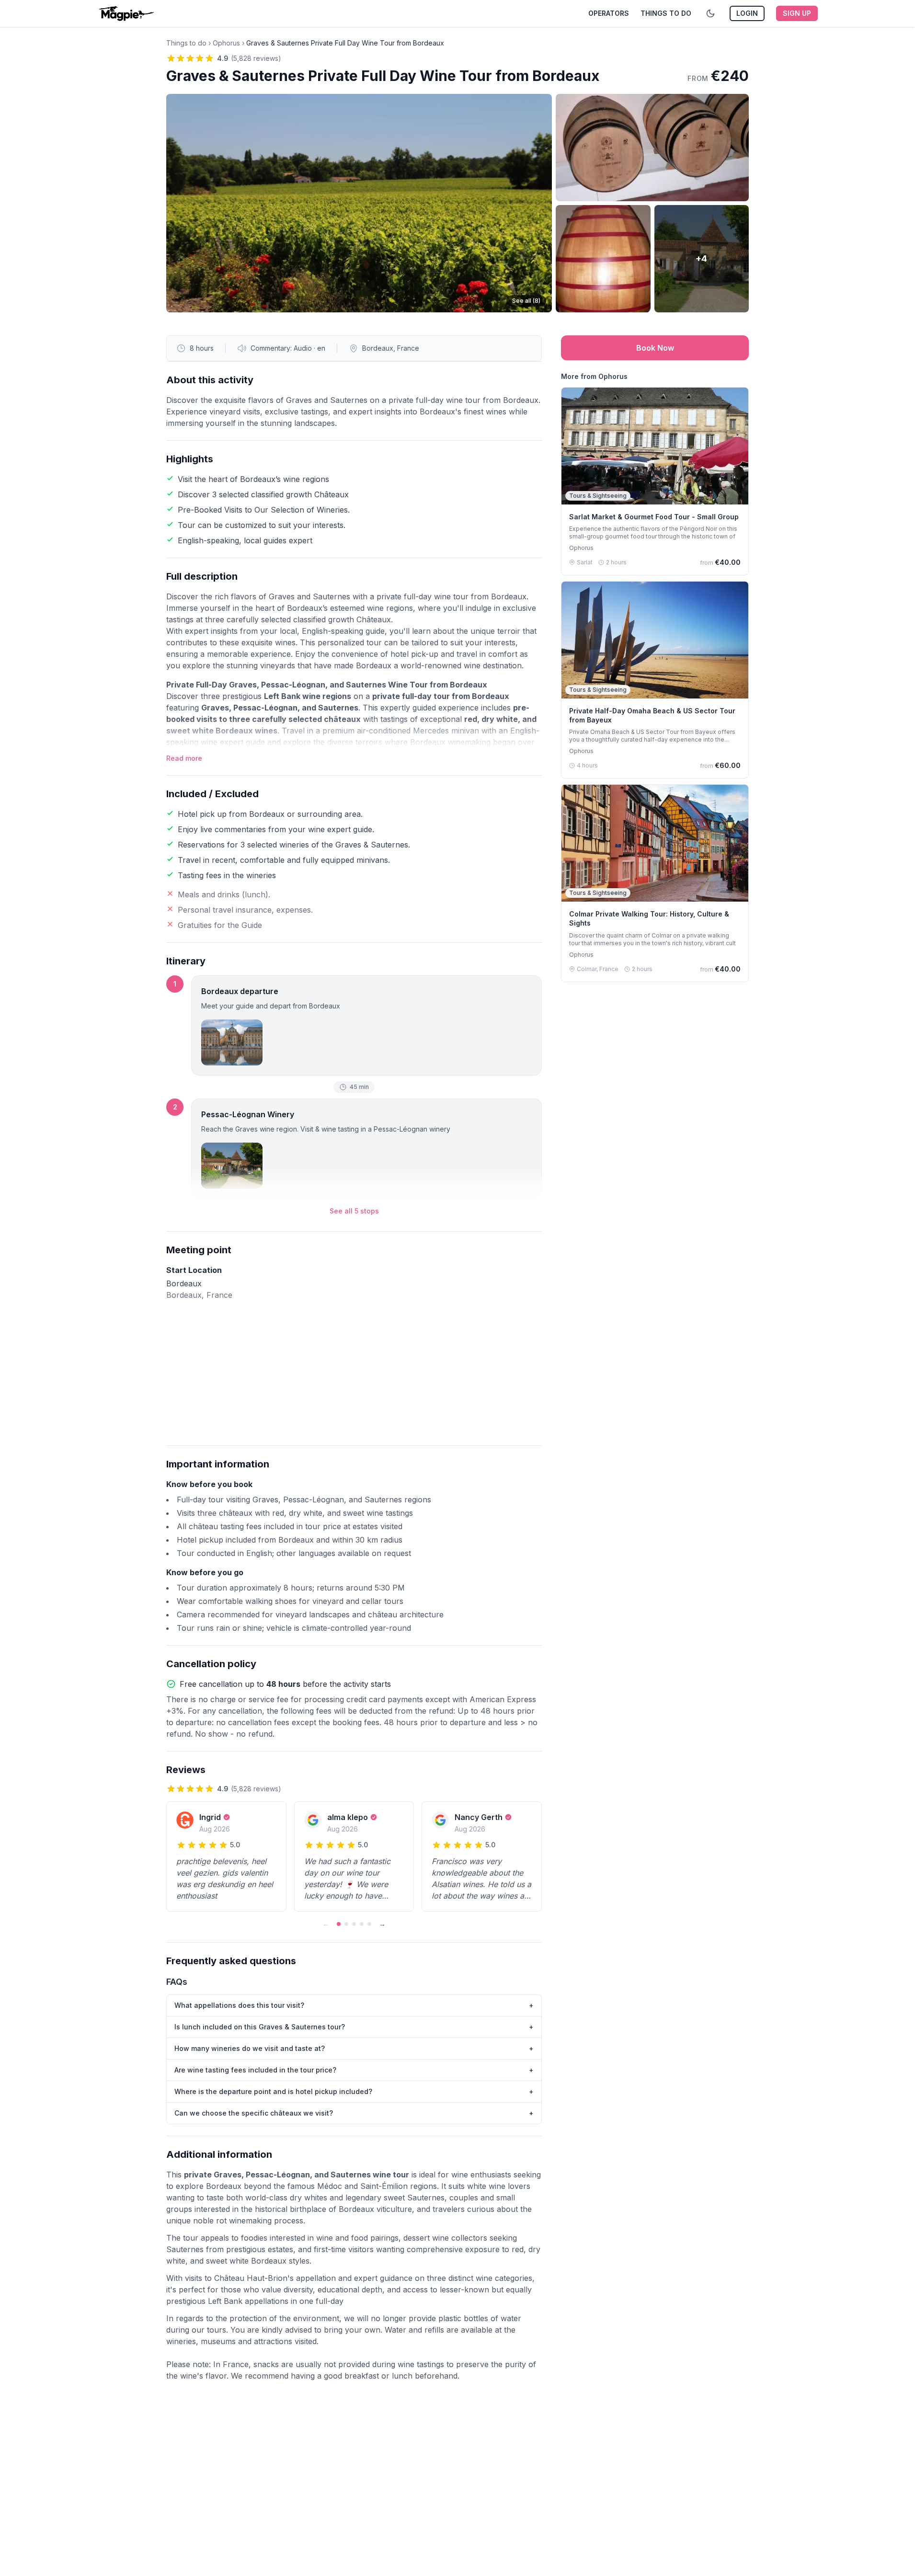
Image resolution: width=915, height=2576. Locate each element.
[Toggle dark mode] (710, 13)
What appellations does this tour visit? (354, 2005)
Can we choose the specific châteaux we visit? (354, 2113)
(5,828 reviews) (256, 58)
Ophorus (226, 43)
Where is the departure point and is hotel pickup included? (354, 2091)
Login (747, 13)
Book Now (655, 348)
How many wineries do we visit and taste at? (354, 2048)
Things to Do (666, 13)
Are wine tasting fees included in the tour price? (354, 2070)
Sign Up (797, 13)
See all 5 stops (354, 1211)
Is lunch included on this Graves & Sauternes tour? (354, 2027)
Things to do (186, 43)
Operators (609, 13)
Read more (184, 758)
